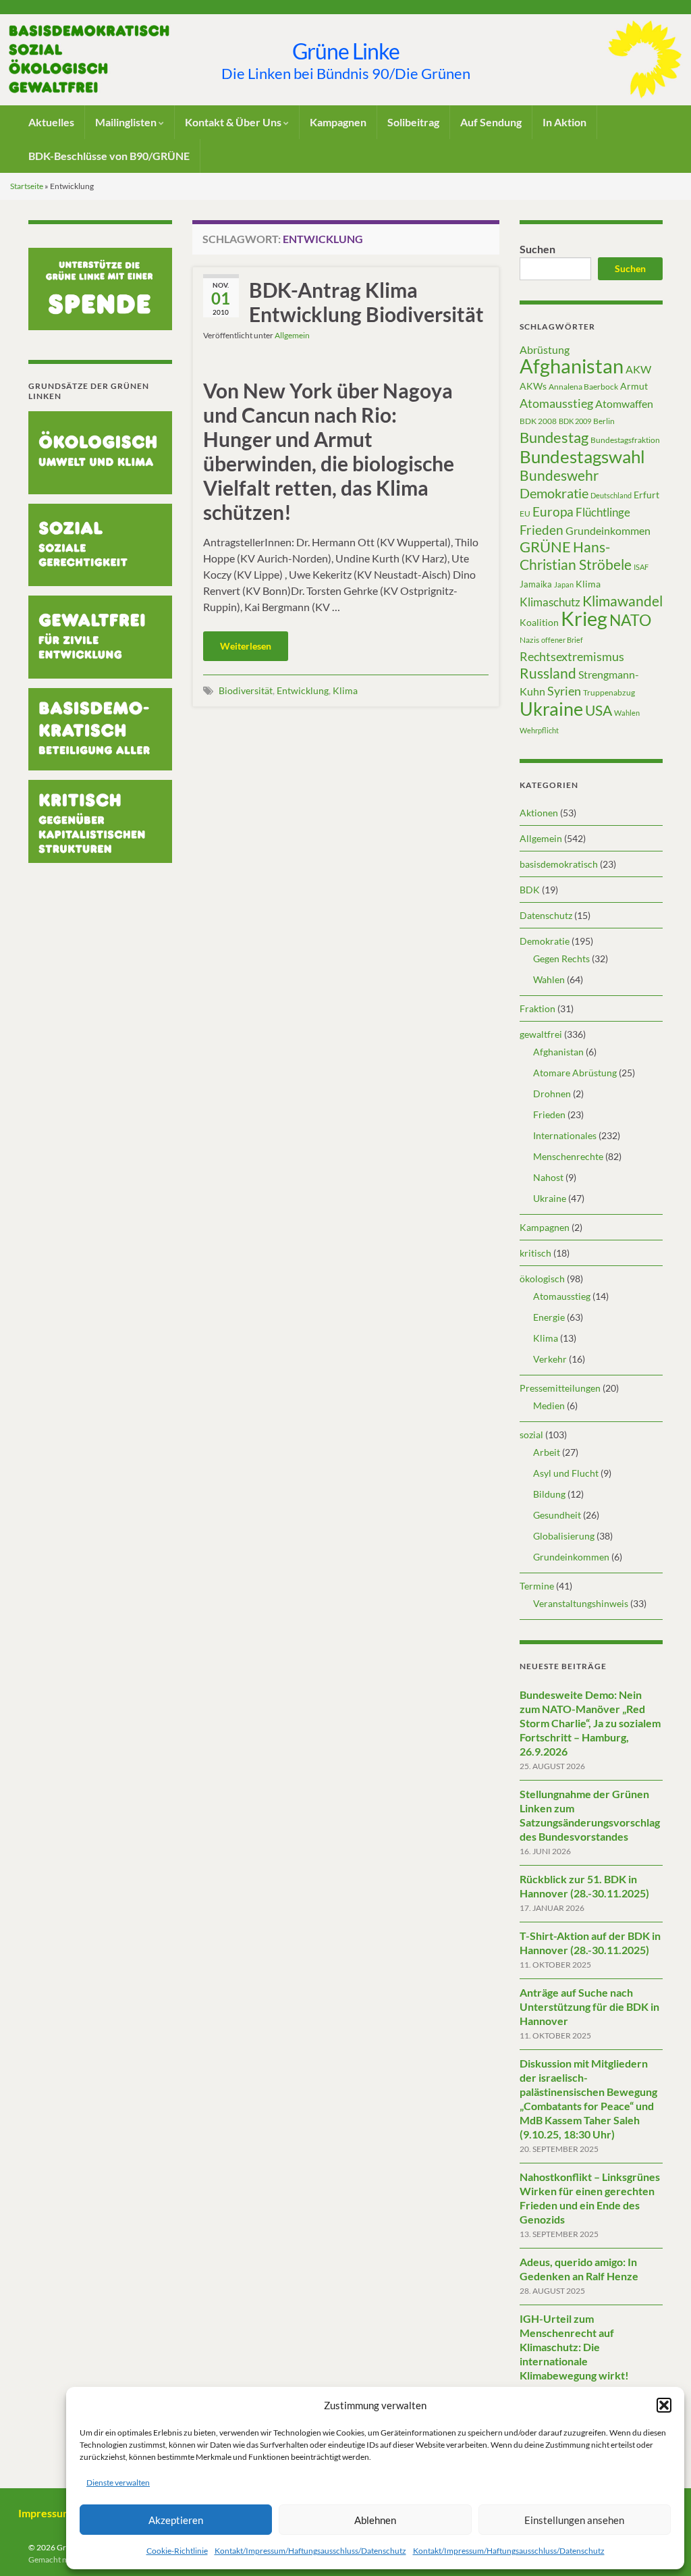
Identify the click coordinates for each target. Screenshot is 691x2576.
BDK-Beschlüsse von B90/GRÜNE (109, 156)
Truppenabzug (609, 692)
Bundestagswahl (582, 456)
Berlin (604, 421)
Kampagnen (338, 122)
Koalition (539, 622)
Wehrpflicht (539, 730)
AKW (638, 369)
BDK (530, 890)
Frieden (542, 530)
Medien (549, 1405)
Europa (553, 511)
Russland (548, 673)
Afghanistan (572, 366)
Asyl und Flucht (566, 1473)
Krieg (584, 618)
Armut (634, 386)
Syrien (564, 691)
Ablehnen (375, 2520)
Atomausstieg (556, 403)
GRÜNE (545, 547)
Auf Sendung (491, 122)
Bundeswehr (559, 475)
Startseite (27, 186)
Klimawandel (623, 601)
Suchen (537, 249)
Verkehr (550, 1359)
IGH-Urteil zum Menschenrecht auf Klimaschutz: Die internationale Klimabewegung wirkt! (574, 2347)
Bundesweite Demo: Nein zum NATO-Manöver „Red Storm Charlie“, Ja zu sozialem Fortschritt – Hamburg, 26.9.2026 (590, 1723)
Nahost (548, 1177)
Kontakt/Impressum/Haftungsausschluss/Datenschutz (310, 2551)
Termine (537, 1586)
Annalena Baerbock (583, 387)
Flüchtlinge (603, 512)
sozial (531, 1435)
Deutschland (611, 495)
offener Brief (562, 640)
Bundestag (554, 437)
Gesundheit (557, 1515)
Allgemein (292, 335)
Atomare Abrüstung (575, 1073)
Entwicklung (303, 690)
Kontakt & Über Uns (234, 122)
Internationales (565, 1135)
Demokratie (554, 493)
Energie (549, 1317)
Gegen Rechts (561, 958)
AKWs (533, 386)
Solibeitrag (413, 122)
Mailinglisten (127, 122)
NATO (630, 620)
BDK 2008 (538, 421)
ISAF (641, 567)
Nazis (529, 640)
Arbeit (547, 1452)
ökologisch (542, 1279)
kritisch (535, 1253)
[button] (664, 2405)
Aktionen (539, 813)
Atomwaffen (624, 404)
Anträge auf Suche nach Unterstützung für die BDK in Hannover (589, 2006)
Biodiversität (246, 690)
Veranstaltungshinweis (581, 1603)
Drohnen (552, 1094)
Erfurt (646, 495)
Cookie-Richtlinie (177, 2551)
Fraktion (537, 1008)
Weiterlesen (246, 646)
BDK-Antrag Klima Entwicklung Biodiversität (366, 302)
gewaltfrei (541, 1034)
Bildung (549, 1494)
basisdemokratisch (559, 864)
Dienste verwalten (118, 2482)
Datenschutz (546, 915)
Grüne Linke (346, 51)
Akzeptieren (176, 2520)
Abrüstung (545, 349)
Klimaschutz (550, 602)
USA (599, 710)
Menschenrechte (568, 1156)
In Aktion (564, 122)
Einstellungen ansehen (574, 2520)
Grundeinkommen (608, 531)
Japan (564, 584)
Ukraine (551, 709)
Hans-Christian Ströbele (576, 555)
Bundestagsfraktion (625, 440)
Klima (345, 690)
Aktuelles (51, 122)
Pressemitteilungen (560, 1388)
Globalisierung (564, 1536)
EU (525, 514)
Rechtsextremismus (572, 656)
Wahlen (627, 713)
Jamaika (536, 584)
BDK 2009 (575, 421)
